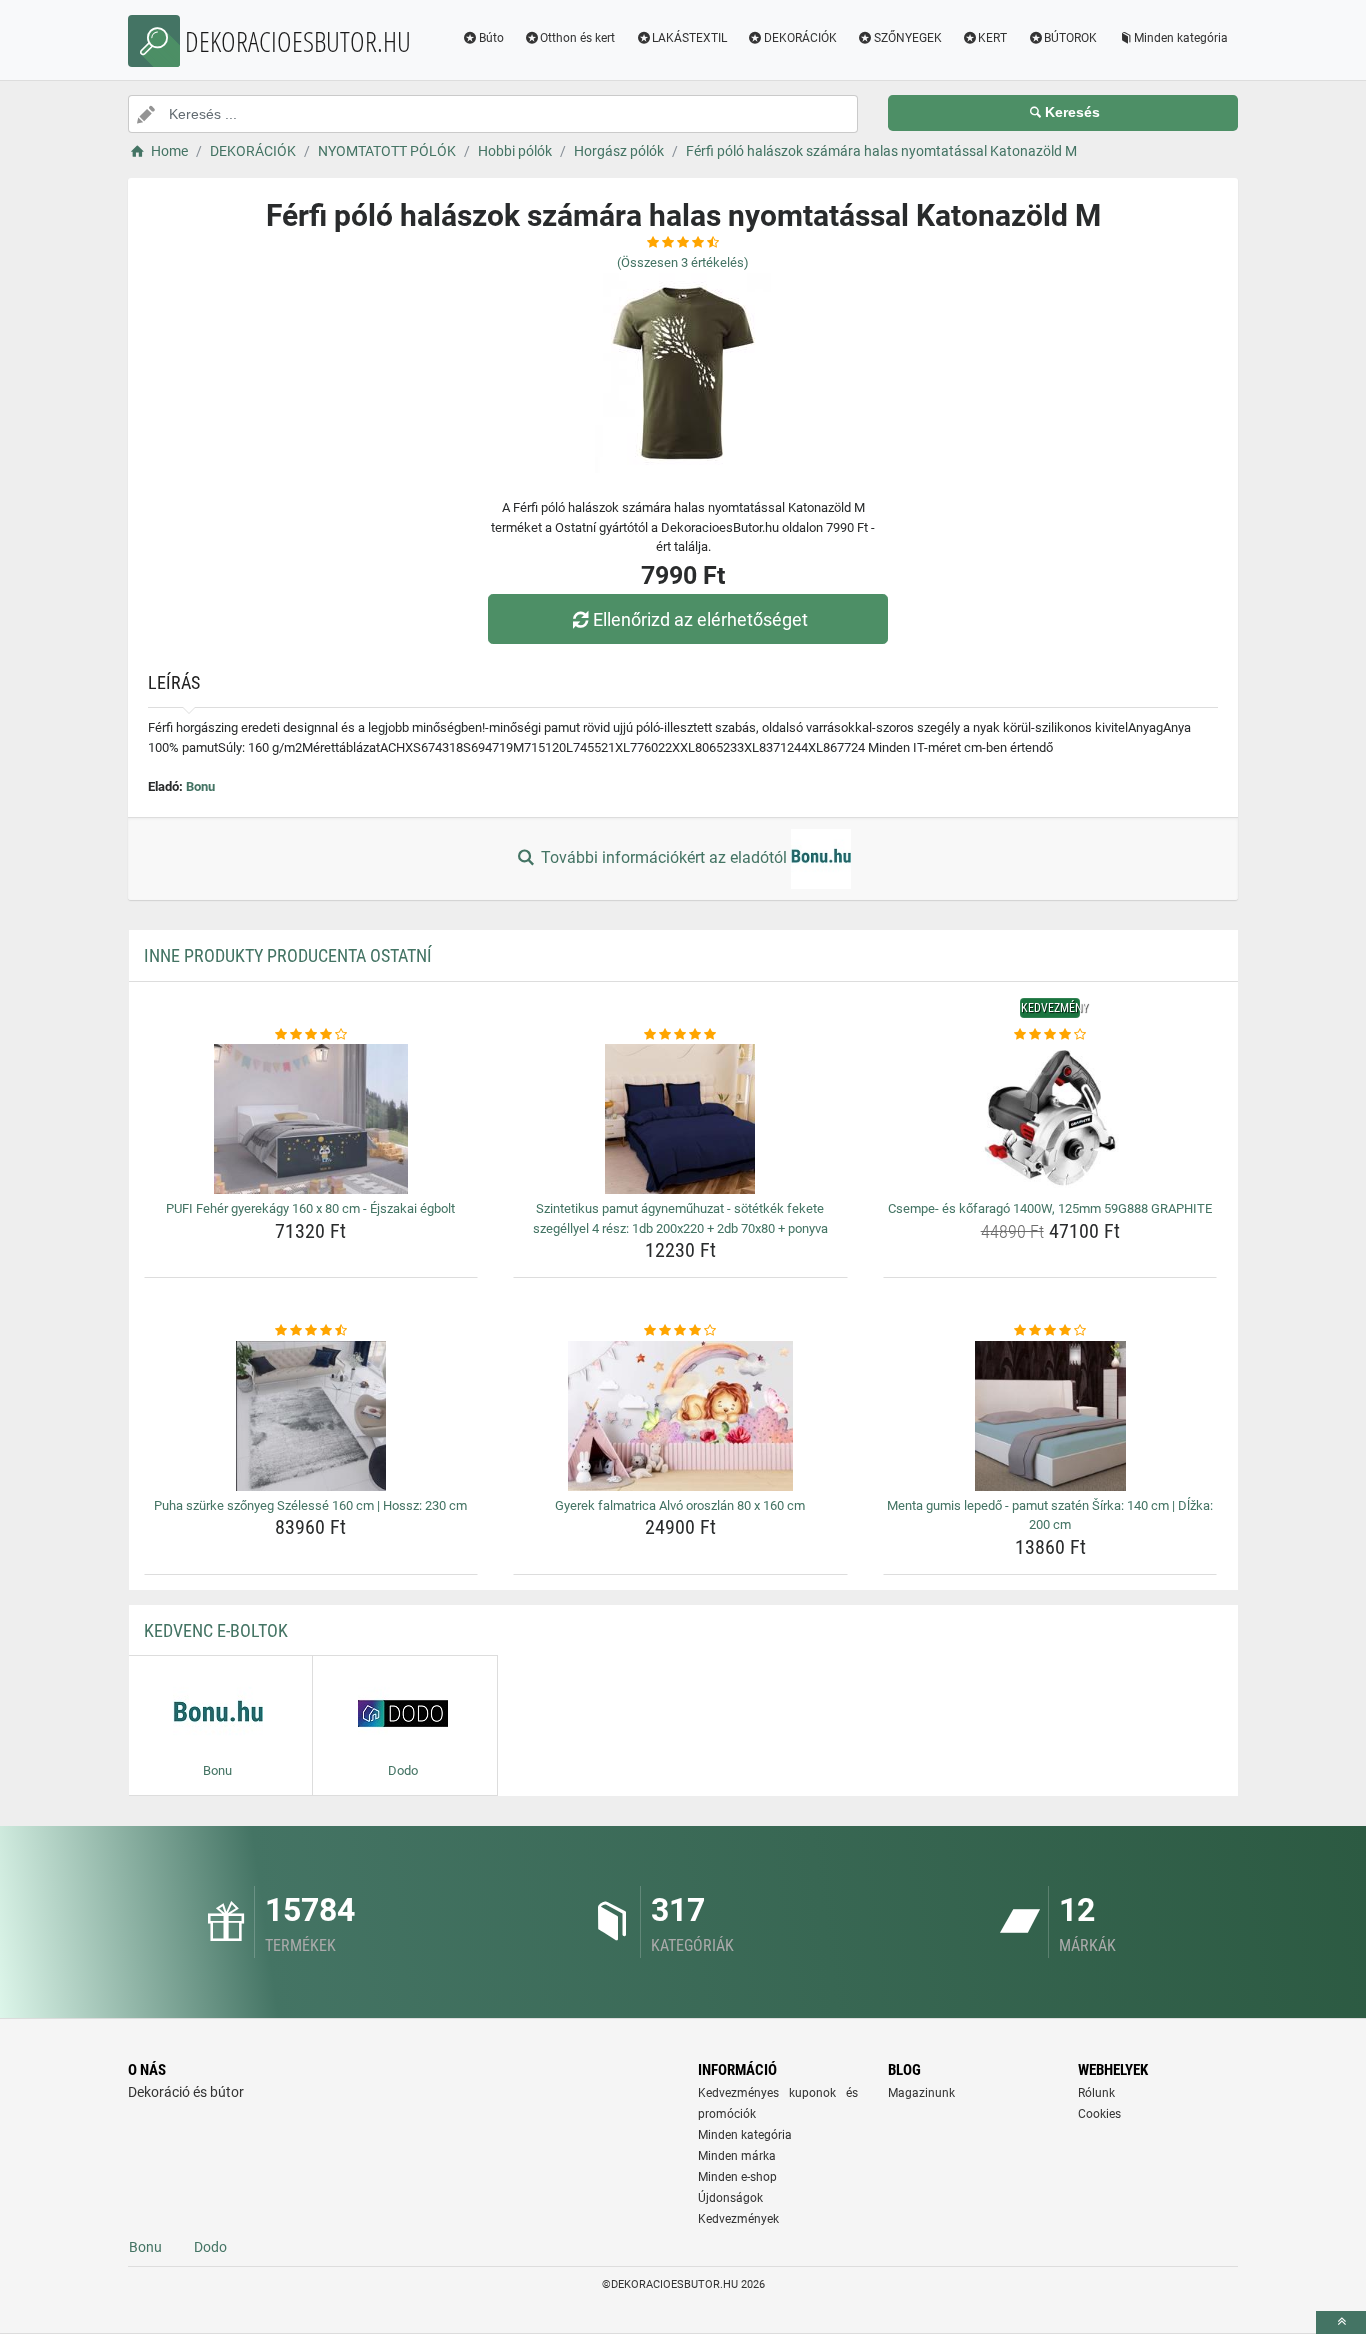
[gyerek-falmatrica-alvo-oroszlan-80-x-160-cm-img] (680, 1416)
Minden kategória (1181, 38)
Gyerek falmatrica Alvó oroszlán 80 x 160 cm (680, 1505)
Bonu (200, 786)
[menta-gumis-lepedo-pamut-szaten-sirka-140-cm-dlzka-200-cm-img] (1050, 1416)
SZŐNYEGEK (908, 38)
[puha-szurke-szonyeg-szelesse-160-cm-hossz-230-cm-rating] (311, 1331)
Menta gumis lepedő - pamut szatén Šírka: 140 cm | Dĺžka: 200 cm (1050, 1515)
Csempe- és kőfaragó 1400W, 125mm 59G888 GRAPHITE (1050, 1208)
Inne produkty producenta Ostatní (288, 955)
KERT (992, 38)
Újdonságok (730, 2198)
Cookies (1099, 2114)
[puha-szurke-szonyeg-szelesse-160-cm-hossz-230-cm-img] (311, 1416)
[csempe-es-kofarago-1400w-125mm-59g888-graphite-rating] (1050, 1035)
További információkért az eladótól (664, 857)
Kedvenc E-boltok (216, 1630)
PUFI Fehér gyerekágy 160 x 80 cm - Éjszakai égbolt (310, 1208)
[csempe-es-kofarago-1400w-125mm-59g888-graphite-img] (1050, 1119)
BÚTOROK (1070, 38)
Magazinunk (921, 2093)
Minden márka (737, 2156)
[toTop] (1341, 2322)
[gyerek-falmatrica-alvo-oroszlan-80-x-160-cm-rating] (680, 1331)
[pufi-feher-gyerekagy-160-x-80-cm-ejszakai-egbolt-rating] (311, 1035)
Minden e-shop (737, 2177)
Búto (491, 38)
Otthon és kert (577, 38)
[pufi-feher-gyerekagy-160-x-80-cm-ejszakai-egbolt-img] (311, 1119)
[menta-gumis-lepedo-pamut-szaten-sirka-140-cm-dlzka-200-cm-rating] (1050, 1331)
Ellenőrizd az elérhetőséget (700, 619)
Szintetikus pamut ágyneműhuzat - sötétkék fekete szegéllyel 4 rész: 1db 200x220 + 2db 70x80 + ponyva (680, 1218)
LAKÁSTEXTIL (689, 38)
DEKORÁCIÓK (800, 38)
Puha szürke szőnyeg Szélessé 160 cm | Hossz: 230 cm (310, 1505)
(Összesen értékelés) (683, 262)
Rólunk (1096, 2093)
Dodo (210, 2247)
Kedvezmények (738, 2219)
